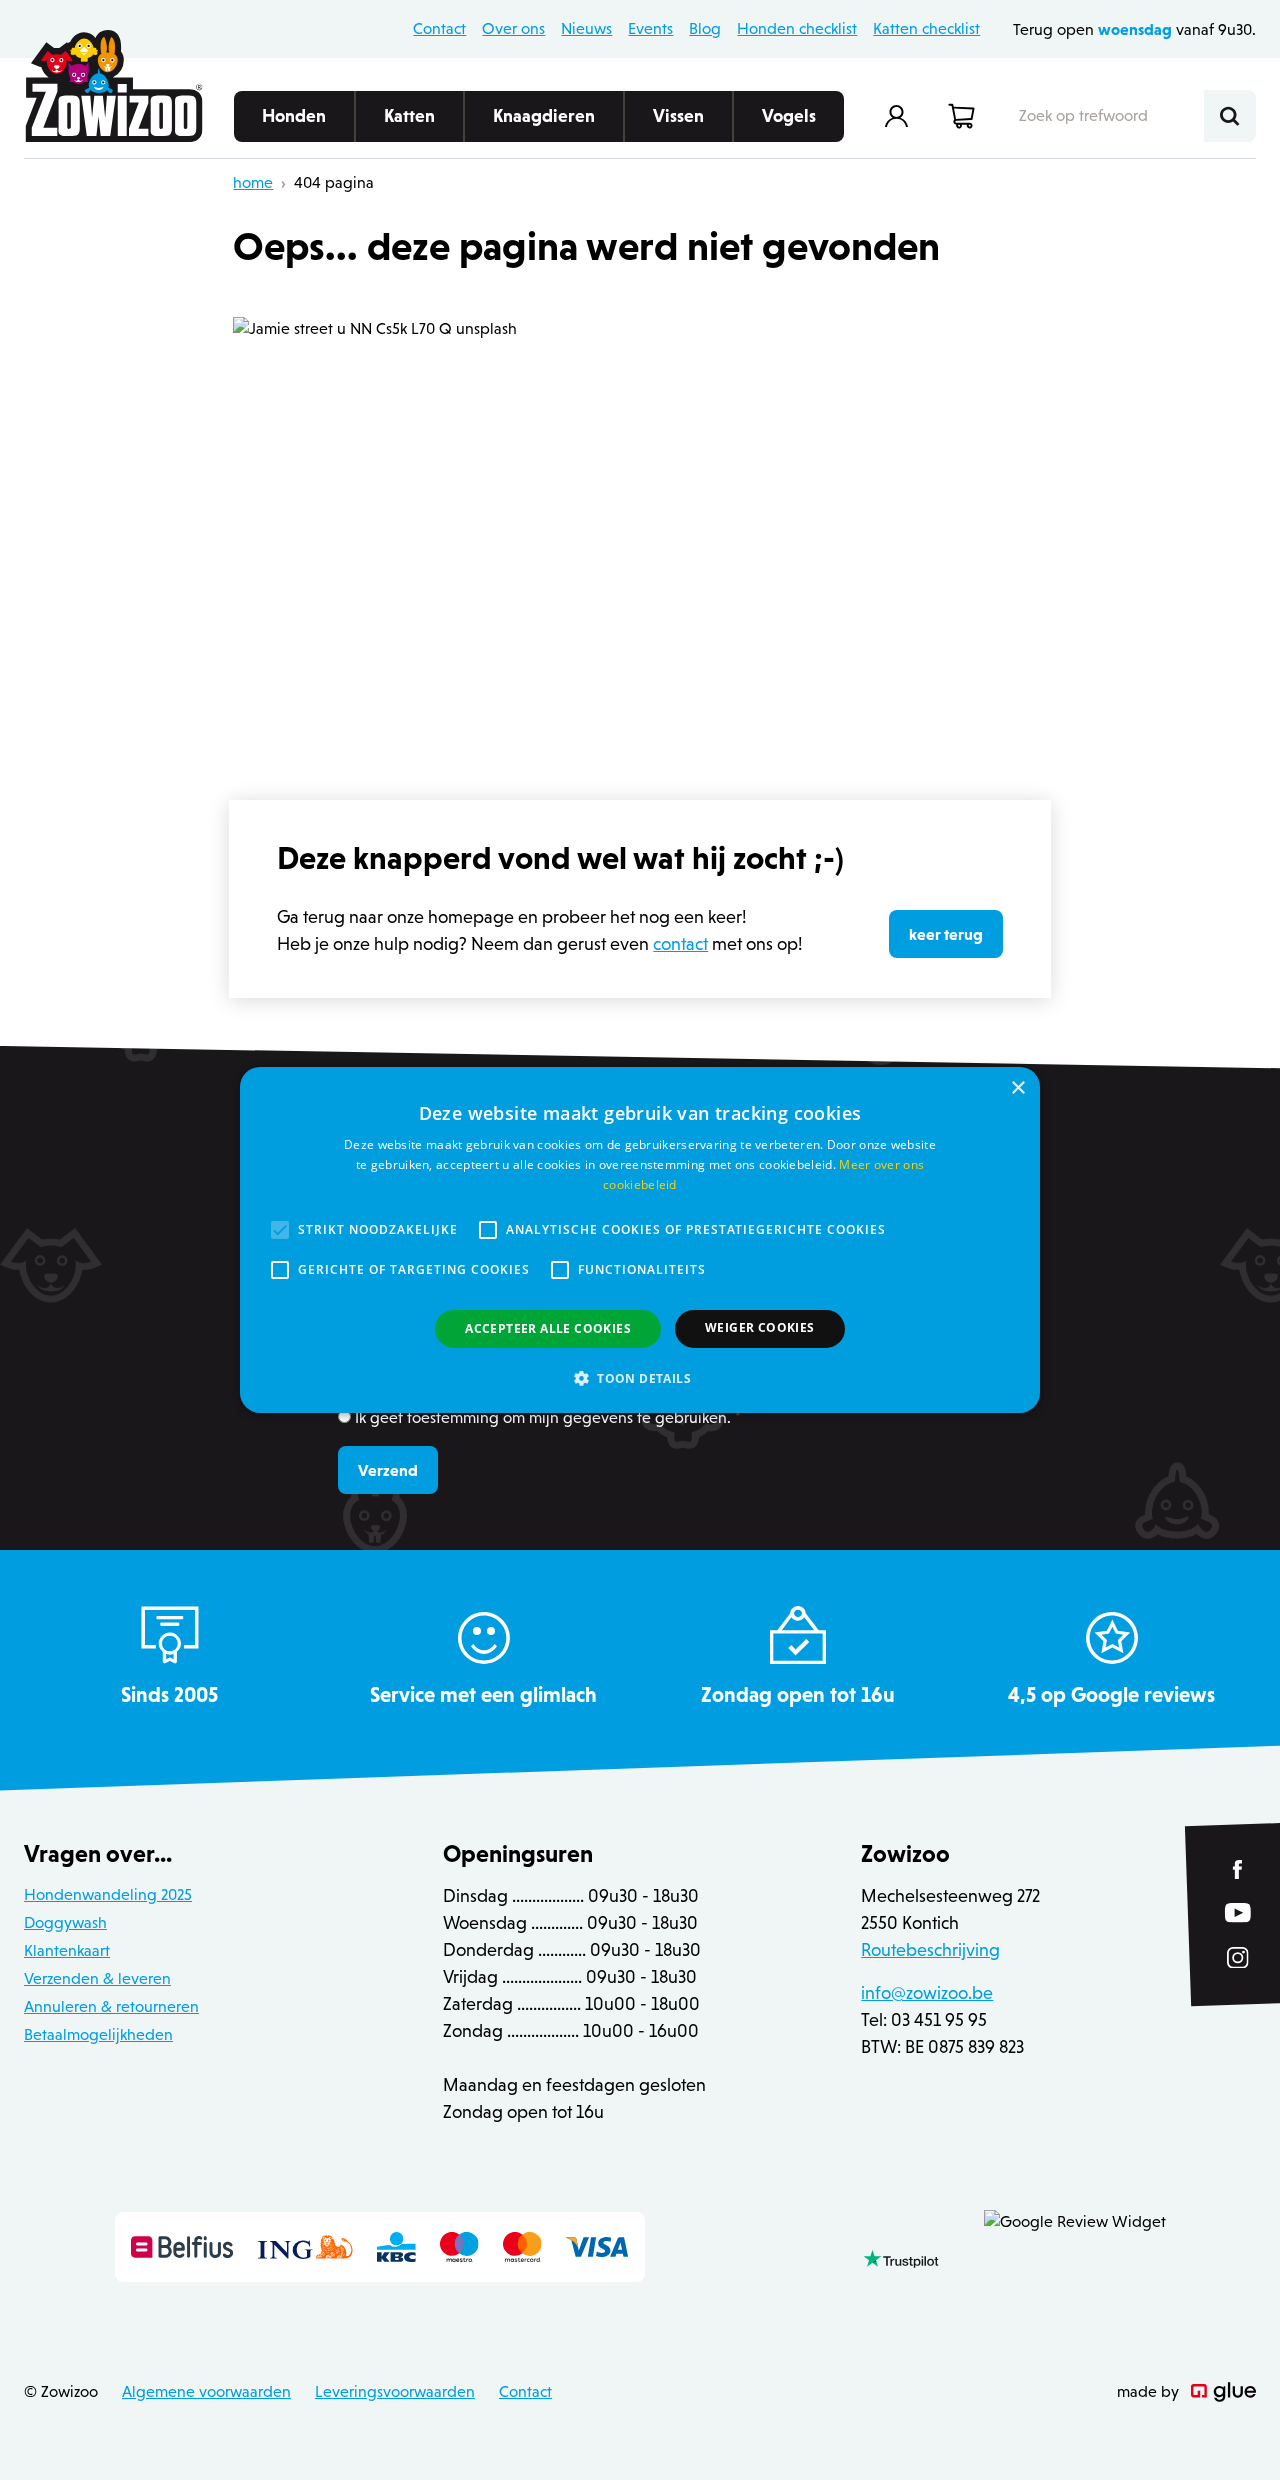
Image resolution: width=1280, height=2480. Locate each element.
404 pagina (334, 182)
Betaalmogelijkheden (98, 2034)
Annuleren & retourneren (111, 2006)
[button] (640, 1378)
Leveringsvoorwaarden (395, 2391)
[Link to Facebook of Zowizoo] (1238, 1869)
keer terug (946, 934)
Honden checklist (797, 28)
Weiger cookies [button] (760, 1327)
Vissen (678, 116)
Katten (409, 116)
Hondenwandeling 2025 (108, 1894)
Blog (705, 28)
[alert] (640, 1240)
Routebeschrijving (930, 1950)
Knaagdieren (544, 116)
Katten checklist (926, 28)
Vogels (789, 116)
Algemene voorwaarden (206, 2391)
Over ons (513, 28)
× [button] (1017, 1088)
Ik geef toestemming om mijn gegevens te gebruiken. (548, 1417)
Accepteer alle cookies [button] (548, 1328)
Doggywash (65, 1922)
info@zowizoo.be (927, 1993)
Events (650, 28)
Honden (294, 116)
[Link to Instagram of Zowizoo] (1238, 1957)
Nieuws (586, 28)
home (253, 182)
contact (680, 944)
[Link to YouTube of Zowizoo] (1238, 1912)
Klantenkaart (67, 1950)
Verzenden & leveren (97, 1978)
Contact (439, 28)
